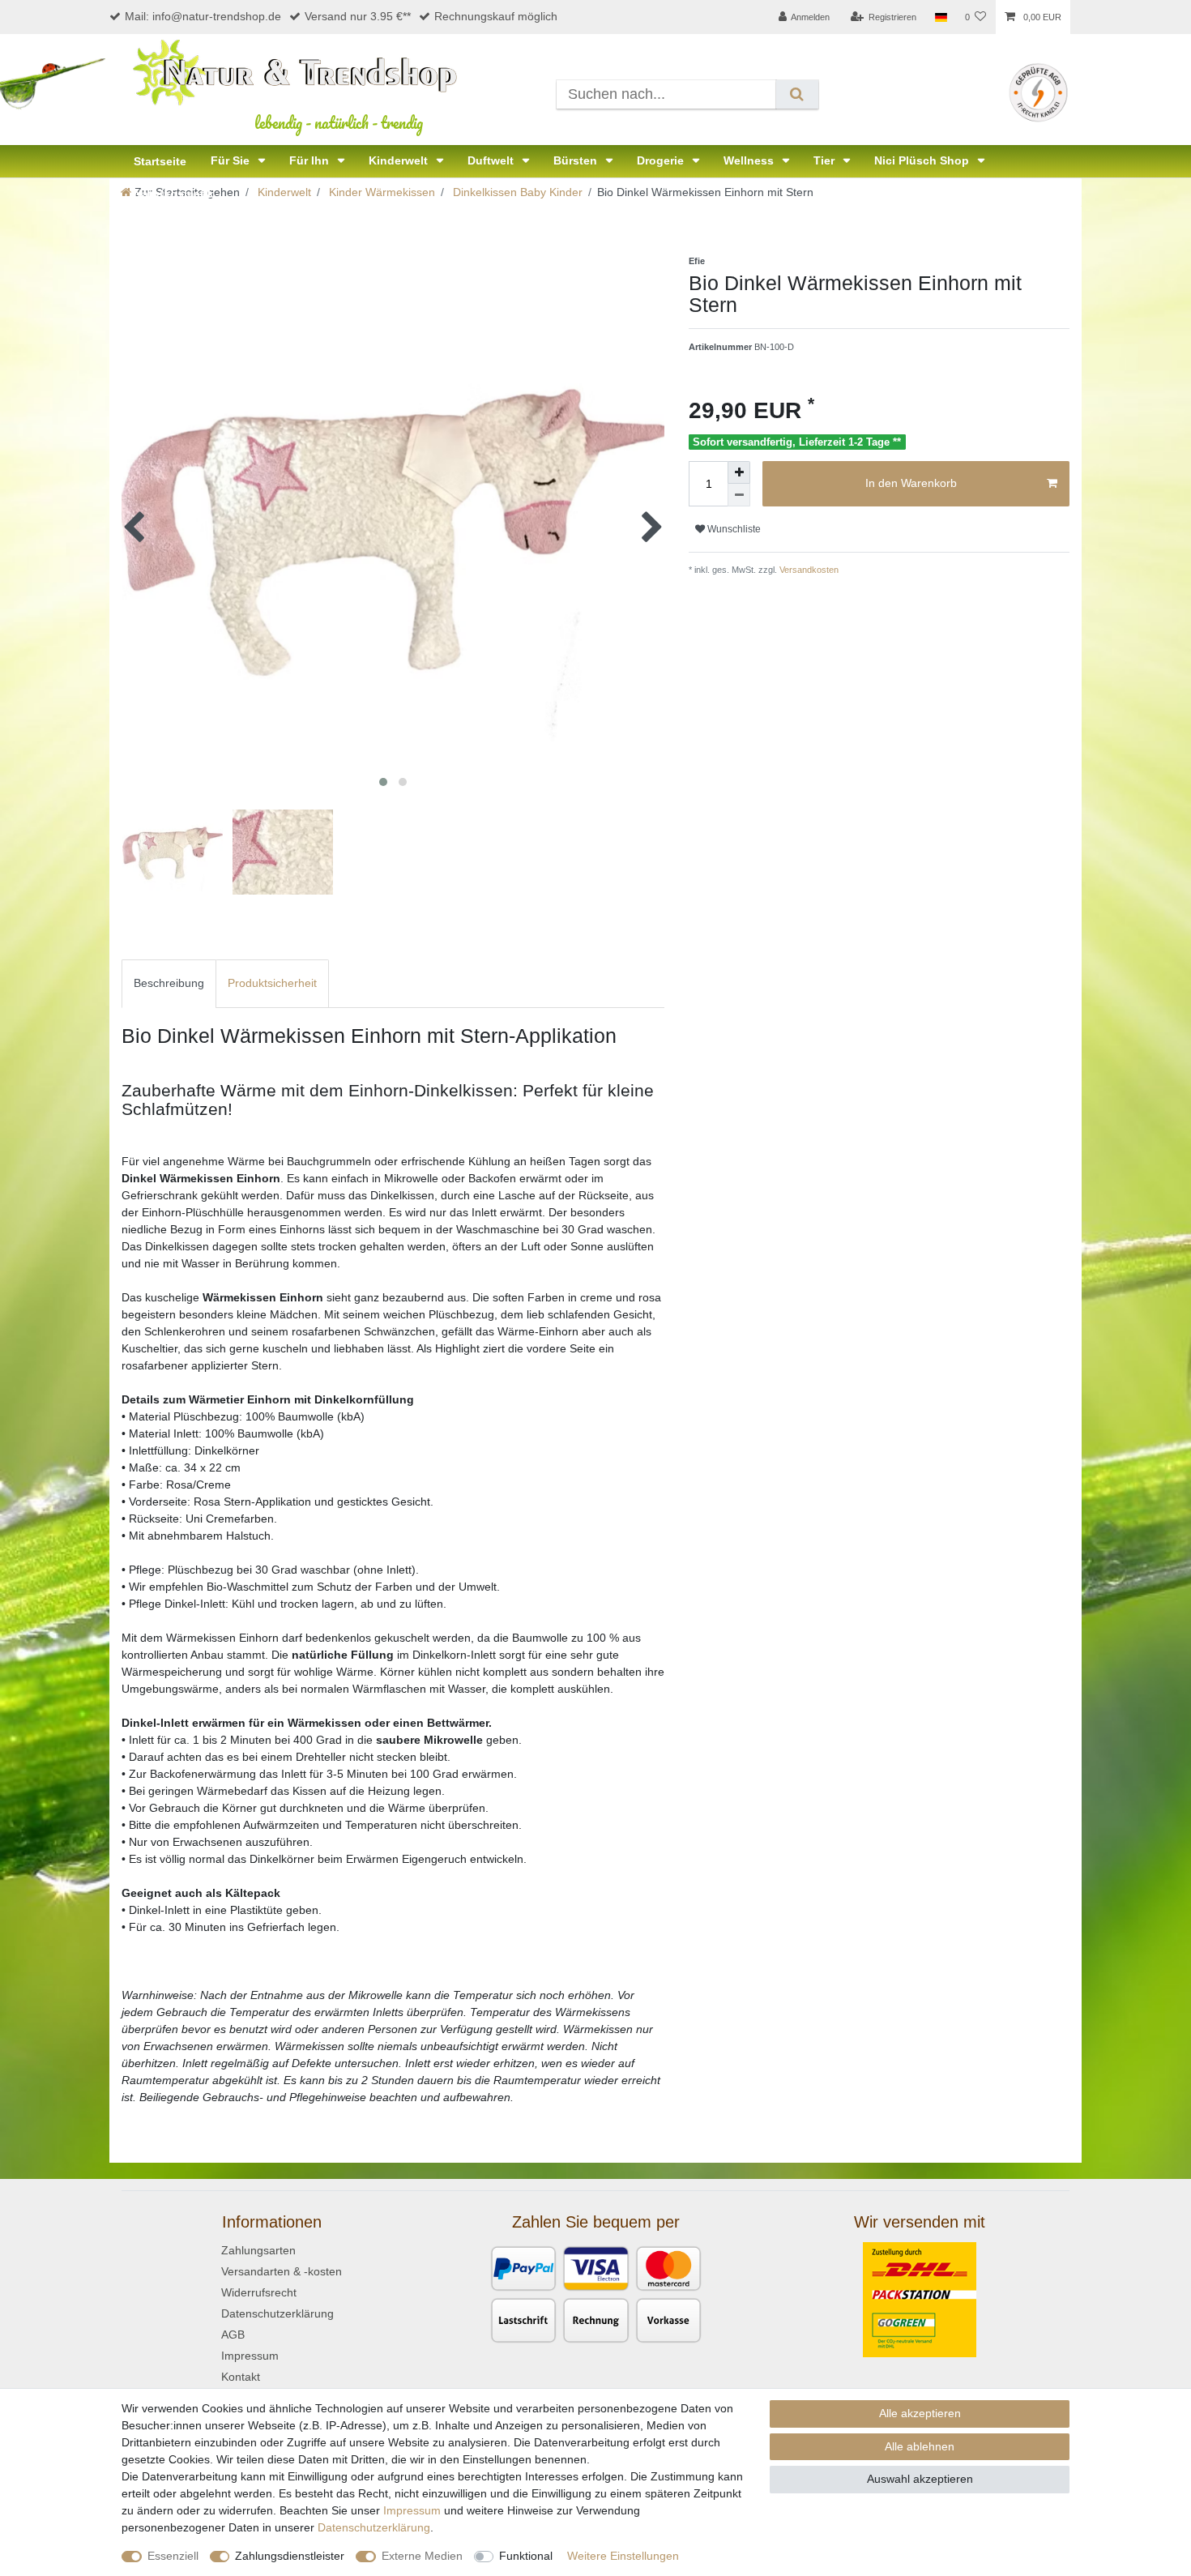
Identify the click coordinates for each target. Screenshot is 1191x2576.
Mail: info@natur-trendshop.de (203, 16)
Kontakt (241, 2377)
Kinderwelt (400, 160)
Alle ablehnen (920, 2446)
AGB (233, 2335)
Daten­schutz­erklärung (374, 2527)
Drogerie (662, 160)
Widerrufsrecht (259, 2292)
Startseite (160, 161)
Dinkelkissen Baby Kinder (516, 192)
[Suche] (797, 94)
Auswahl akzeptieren (920, 2479)
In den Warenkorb (911, 483)
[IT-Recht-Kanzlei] (1038, 92)
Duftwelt (492, 160)
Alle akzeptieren (920, 2413)
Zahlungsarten (258, 2250)
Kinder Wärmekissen (380, 192)
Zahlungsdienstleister (290, 2556)
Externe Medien (422, 2556)
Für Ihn (311, 160)
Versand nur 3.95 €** (358, 16)
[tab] (169, 983)
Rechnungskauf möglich (496, 16)
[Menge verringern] (739, 495)
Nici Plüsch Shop (923, 160)
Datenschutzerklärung (277, 2313)
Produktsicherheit (272, 983)
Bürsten (577, 160)
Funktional (526, 2556)
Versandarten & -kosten (282, 2271)
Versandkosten (808, 570)
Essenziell (173, 2556)
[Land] (940, 17)
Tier (826, 160)
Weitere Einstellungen (623, 2556)
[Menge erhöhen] (739, 472)
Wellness (750, 160)
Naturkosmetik (174, 194)
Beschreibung (169, 983)
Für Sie (232, 160)
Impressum (250, 2356)
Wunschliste (733, 529)
